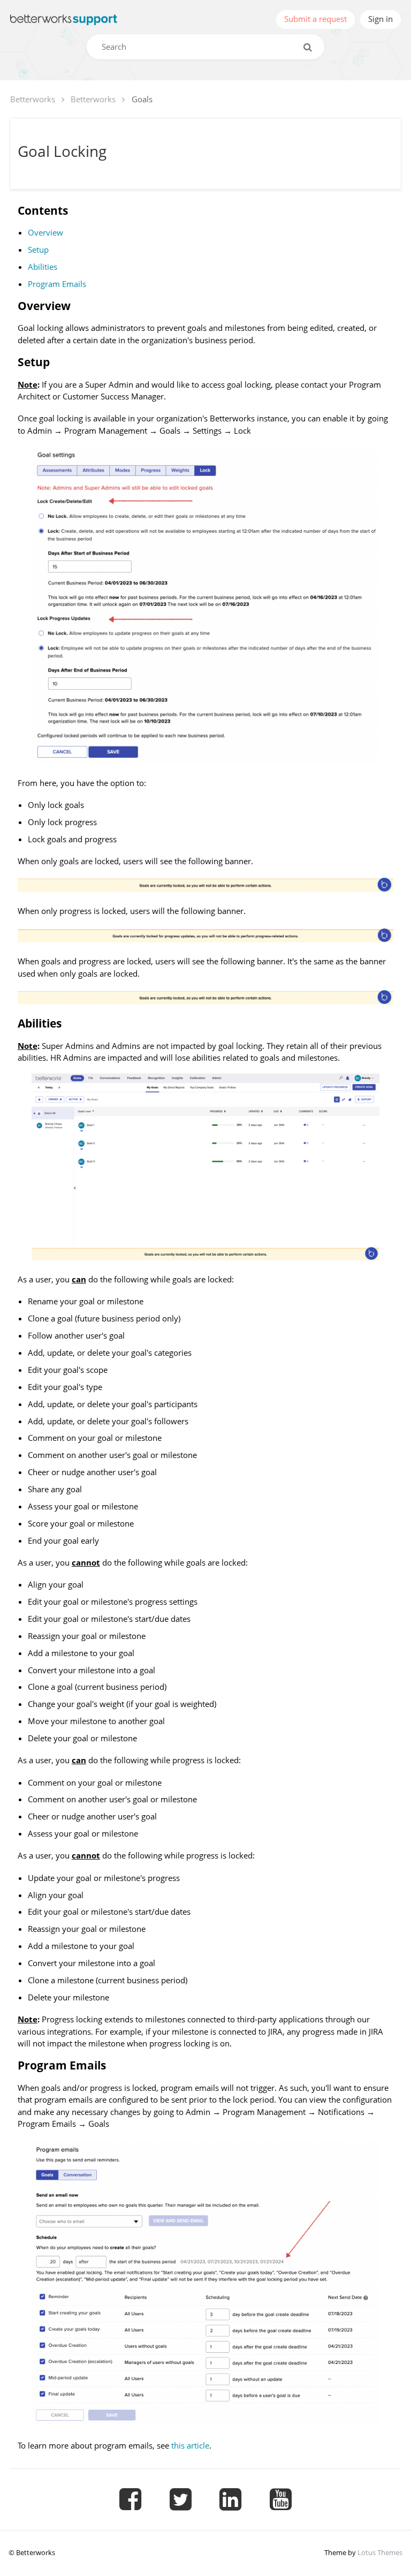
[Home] (64, 20)
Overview (45, 232)
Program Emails (57, 284)
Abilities (43, 267)
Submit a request (315, 19)
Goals (142, 99)
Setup (38, 250)
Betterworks (33, 99)
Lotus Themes (380, 2552)
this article (190, 2445)
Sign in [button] (380, 19)
